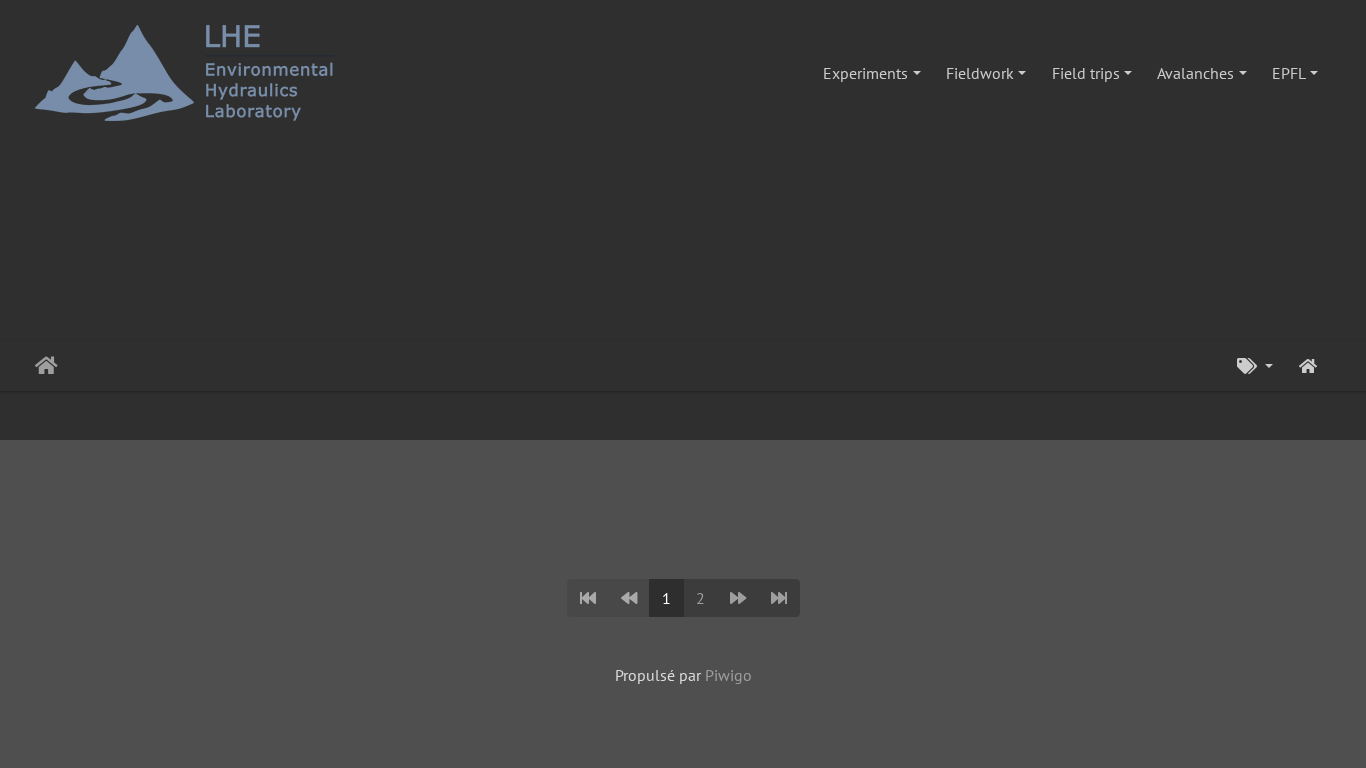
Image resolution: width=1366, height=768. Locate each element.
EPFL (1289, 73)
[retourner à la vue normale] (1308, 366)
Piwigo (728, 675)
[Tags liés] (1255, 366)
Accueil (46, 366)
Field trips (1086, 73)
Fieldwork (980, 73)
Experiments (865, 73)
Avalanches (1195, 73)
